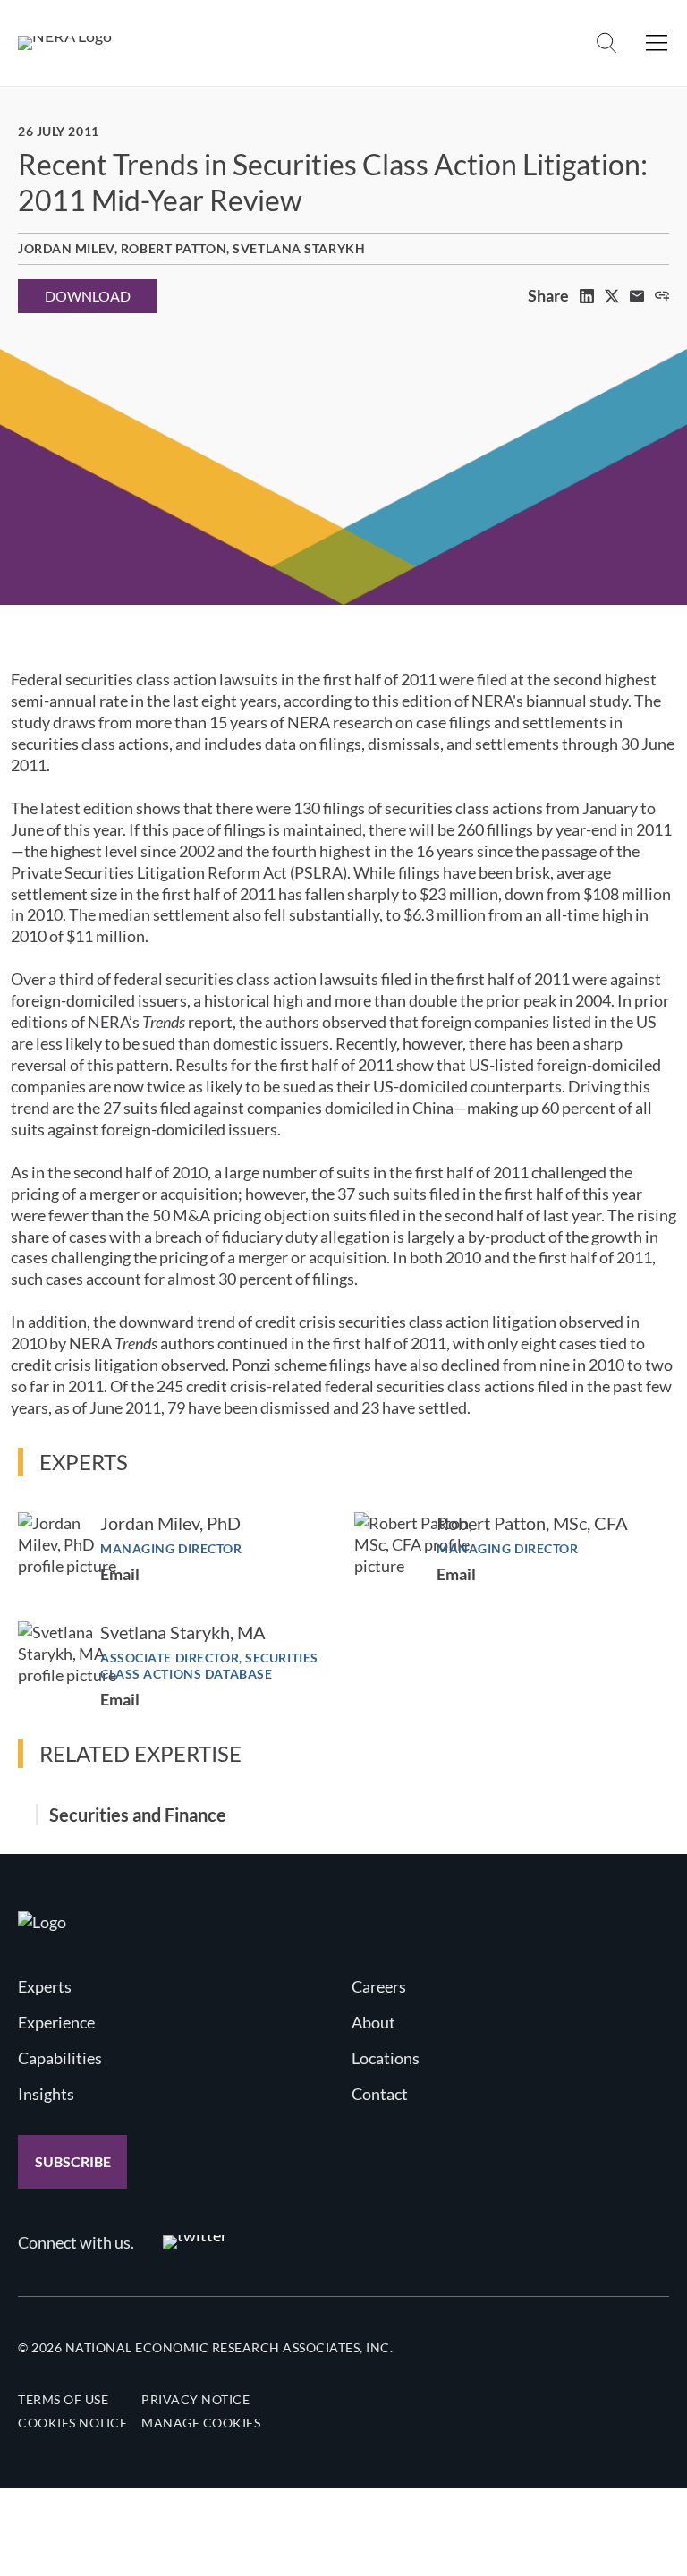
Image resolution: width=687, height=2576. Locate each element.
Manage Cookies (201, 2423)
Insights (46, 2094)
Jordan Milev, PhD (170, 1523)
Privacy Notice (195, 2399)
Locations (386, 2058)
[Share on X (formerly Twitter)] (612, 296)
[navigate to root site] (42, 1922)
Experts (45, 1986)
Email (120, 1574)
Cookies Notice (72, 2423)
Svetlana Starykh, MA (183, 1632)
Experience (56, 2022)
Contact (380, 2094)
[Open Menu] (657, 43)
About (373, 2022)
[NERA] (65, 43)
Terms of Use (63, 2399)
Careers (379, 1986)
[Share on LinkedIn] (587, 296)
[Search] (606, 43)
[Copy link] (662, 296)
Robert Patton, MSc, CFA (532, 1523)
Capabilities (60, 2058)
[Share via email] (637, 296)
